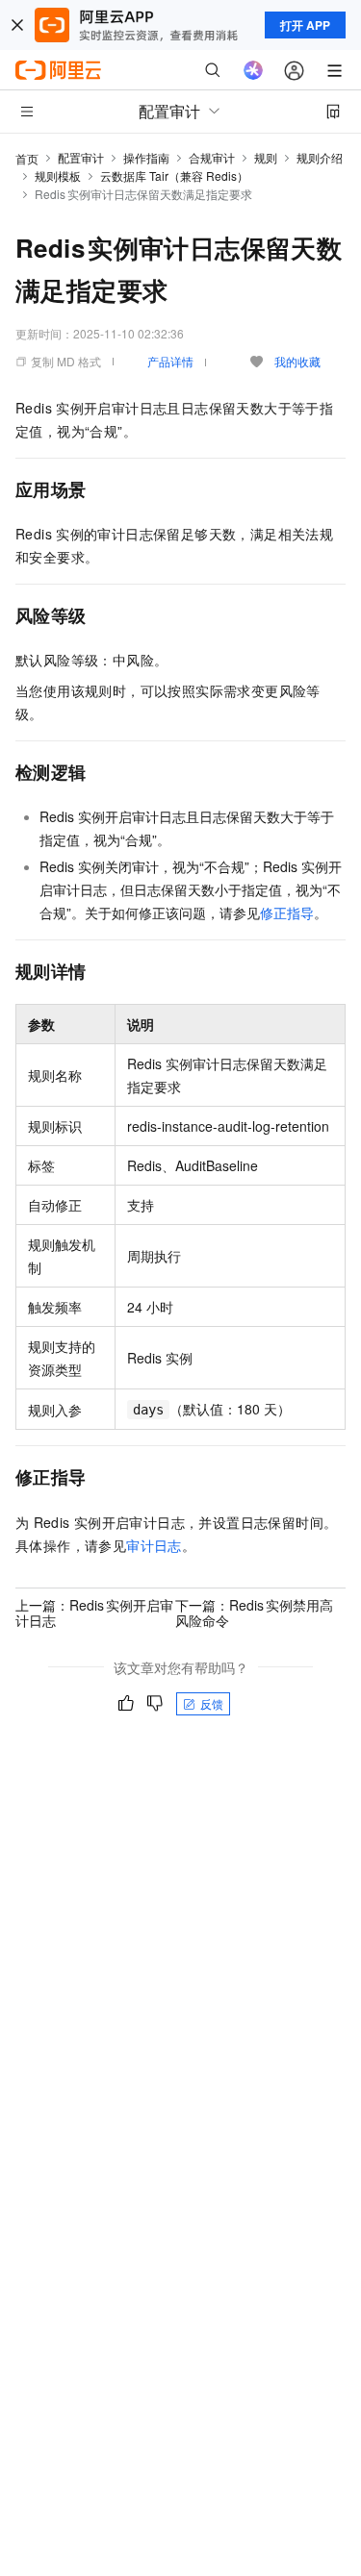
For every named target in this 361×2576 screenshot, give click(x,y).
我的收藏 (297, 361)
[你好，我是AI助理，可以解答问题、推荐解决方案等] (253, 70)
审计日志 (154, 1545)
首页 (27, 158)
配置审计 (81, 157)
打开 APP (305, 25)
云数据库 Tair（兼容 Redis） (174, 175)
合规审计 (212, 157)
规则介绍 (320, 157)
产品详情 (170, 361)
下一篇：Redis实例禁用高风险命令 (254, 1613)
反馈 (212, 1703)
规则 (266, 157)
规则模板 (58, 175)
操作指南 (146, 157)
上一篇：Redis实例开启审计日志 (94, 1613)
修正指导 (287, 913)
